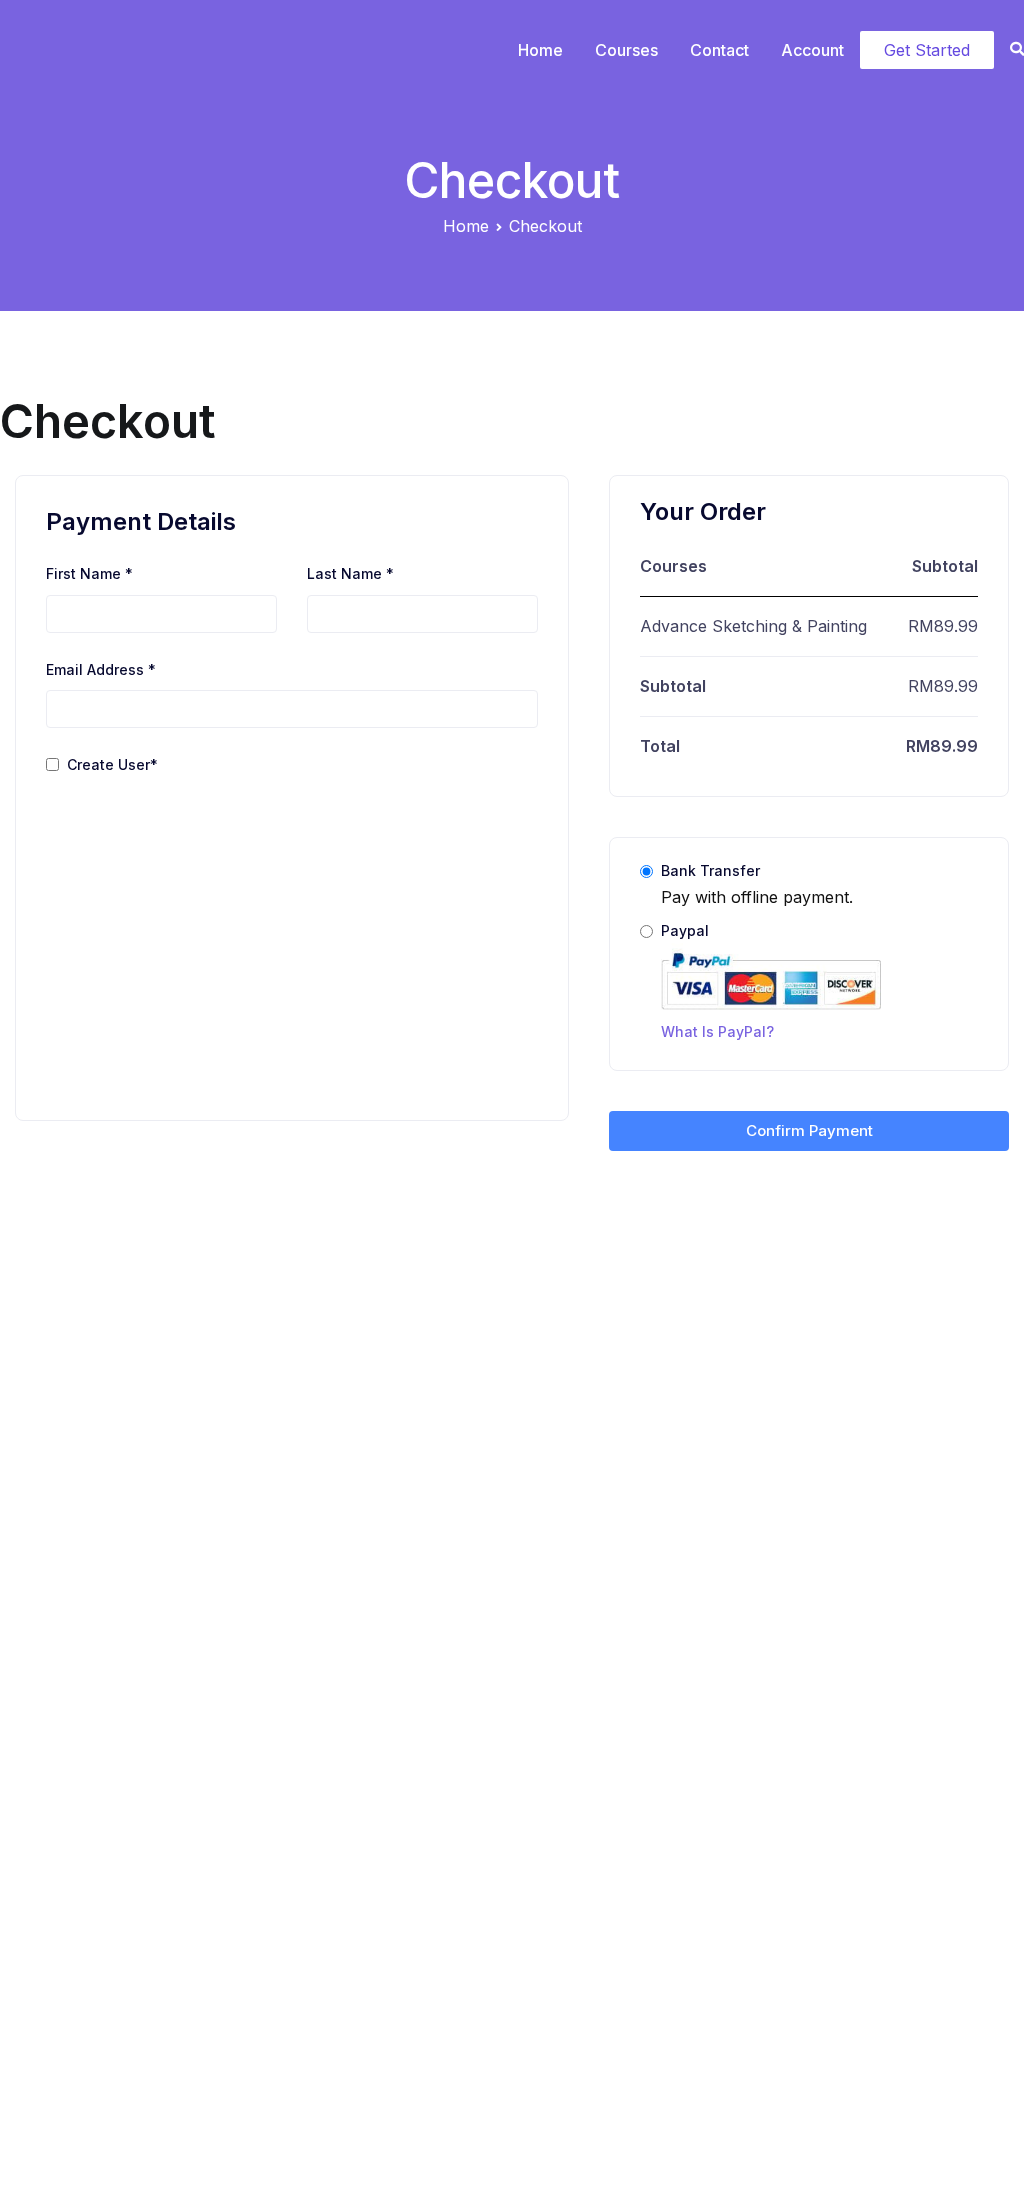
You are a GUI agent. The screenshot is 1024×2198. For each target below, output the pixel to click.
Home (540, 50)
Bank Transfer (710, 870)
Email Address (101, 669)
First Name (89, 573)
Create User (112, 764)
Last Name (350, 573)
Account (812, 50)
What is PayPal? (717, 1031)
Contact (719, 50)
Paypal (717, 981)
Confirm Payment (809, 1130)
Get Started (927, 50)
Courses (626, 50)
